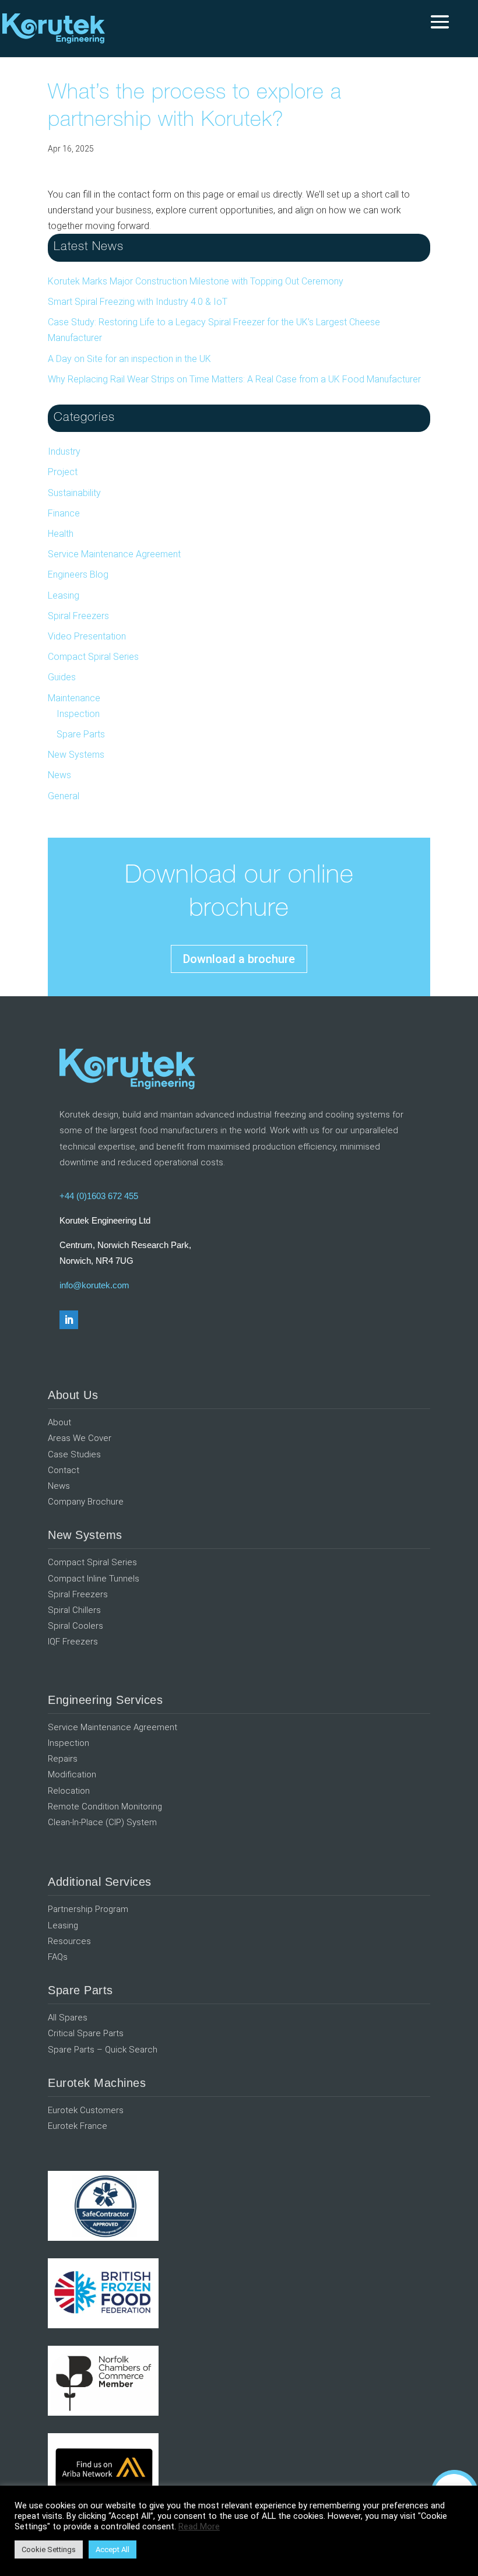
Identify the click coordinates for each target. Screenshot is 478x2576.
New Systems (76, 755)
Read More (199, 2526)
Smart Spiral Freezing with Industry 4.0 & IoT (138, 302)
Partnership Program (88, 1909)
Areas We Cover (80, 1438)
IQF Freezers (73, 1642)
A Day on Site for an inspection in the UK (129, 359)
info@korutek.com (94, 1285)
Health (61, 534)
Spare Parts (81, 734)
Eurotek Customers (86, 2110)
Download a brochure (239, 959)
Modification (72, 1774)
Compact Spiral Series (93, 657)
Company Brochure (86, 1502)
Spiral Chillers (74, 1610)
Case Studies (74, 1454)
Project (63, 472)
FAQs (58, 1957)
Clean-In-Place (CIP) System (102, 1822)
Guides (62, 677)
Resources (69, 1941)
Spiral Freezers (78, 616)
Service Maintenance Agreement (114, 554)
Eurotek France (78, 2126)
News (59, 775)
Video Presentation (87, 636)
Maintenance (74, 698)
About (59, 1422)
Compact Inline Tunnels (94, 1579)
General (64, 796)
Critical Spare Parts (86, 2033)
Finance (64, 513)
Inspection (78, 714)
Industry (64, 451)
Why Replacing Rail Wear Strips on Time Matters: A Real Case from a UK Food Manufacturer (234, 379)
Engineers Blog (78, 574)
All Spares (68, 2018)
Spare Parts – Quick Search (103, 2050)
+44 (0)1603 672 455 (99, 1196)
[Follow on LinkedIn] (69, 1320)
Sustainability (74, 493)
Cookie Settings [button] (49, 2549)
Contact (64, 1470)
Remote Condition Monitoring (105, 1807)
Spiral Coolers (75, 1626)
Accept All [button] (113, 2549)
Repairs (63, 1759)
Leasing (64, 595)
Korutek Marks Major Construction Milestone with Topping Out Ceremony (196, 281)
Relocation (69, 1791)
